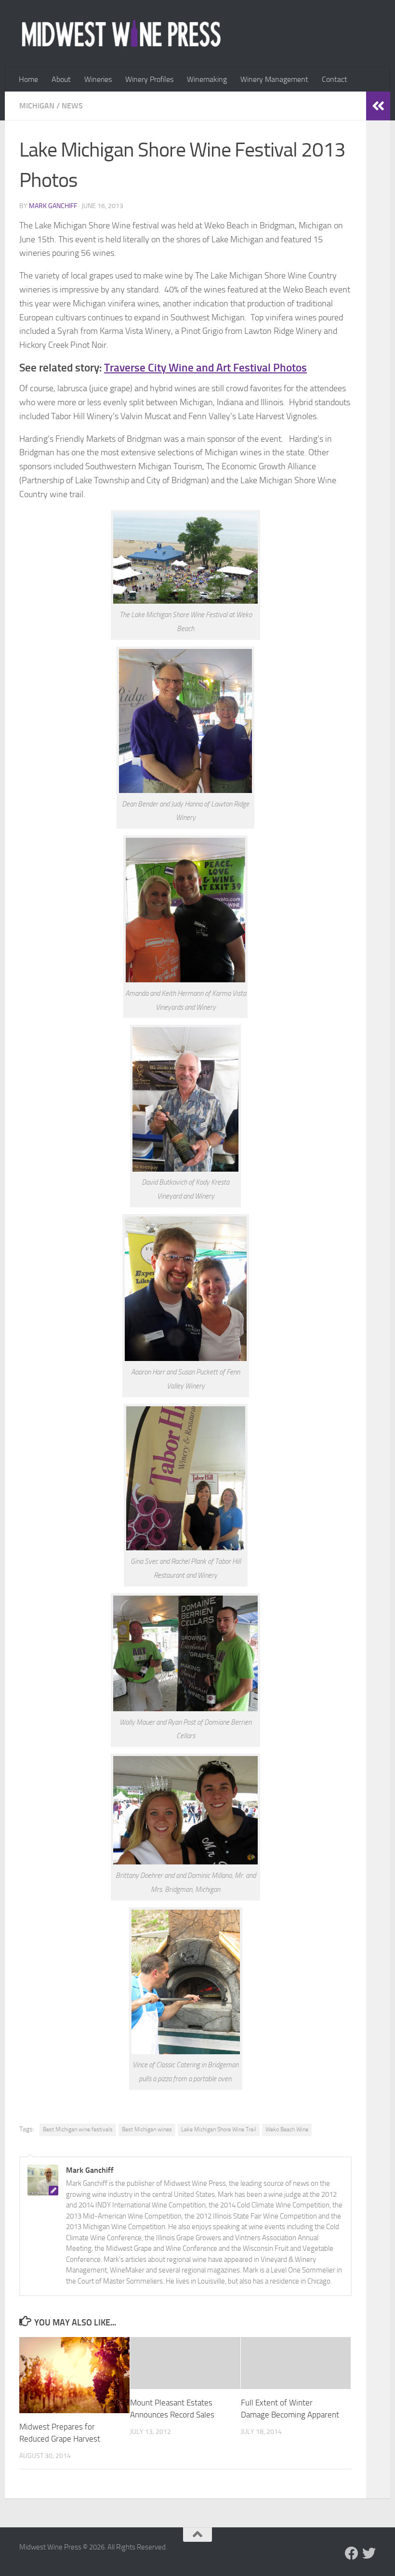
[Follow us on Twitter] (369, 2553)
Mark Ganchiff (53, 206)
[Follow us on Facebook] (352, 2553)
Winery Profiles (149, 79)
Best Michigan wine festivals (78, 2129)
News (72, 106)
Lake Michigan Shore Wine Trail (219, 2129)
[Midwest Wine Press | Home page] (121, 34)
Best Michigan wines (147, 2129)
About (61, 79)
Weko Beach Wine (287, 2129)
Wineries (98, 79)
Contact (335, 79)
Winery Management (274, 79)
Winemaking (207, 79)
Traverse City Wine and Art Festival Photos (205, 368)
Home (28, 79)
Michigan (37, 106)
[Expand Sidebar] (378, 106)
